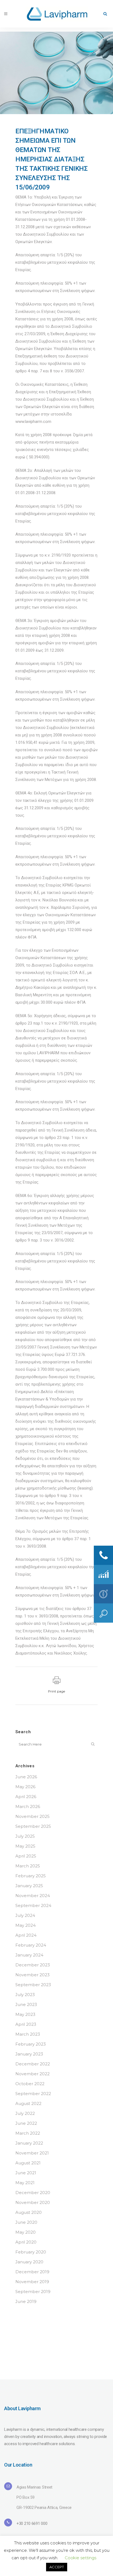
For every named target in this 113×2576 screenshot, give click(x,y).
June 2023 (26, 2004)
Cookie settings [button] (80, 2558)
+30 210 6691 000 (32, 2523)
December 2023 (33, 1965)
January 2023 (29, 2054)
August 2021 (28, 2163)
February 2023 (31, 2044)
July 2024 (25, 1915)
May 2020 (26, 2232)
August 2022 (28, 2103)
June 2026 (26, 1777)
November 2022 (33, 2074)
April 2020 (26, 2242)
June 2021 (26, 2173)
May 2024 (26, 1925)
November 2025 (33, 1816)
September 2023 (33, 1985)
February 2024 (31, 1945)
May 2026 (25, 1787)
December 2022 (33, 2064)
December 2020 (33, 2193)
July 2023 (25, 1995)
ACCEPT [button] (57, 2567)
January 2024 (29, 1955)
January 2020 (29, 2262)
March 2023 (28, 2034)
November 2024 (33, 1896)
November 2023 (33, 1975)
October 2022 (30, 2084)
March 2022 (28, 2133)
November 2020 (33, 2202)
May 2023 (25, 2014)
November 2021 (32, 2153)
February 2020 (31, 2252)
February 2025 (31, 1876)
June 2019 (26, 2301)
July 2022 (25, 2113)
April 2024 (26, 1935)
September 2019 (33, 2292)
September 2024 (33, 1905)
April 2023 (26, 2024)
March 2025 (28, 1866)
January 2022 (29, 2143)
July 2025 (25, 1836)
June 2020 (26, 2222)
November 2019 (32, 2282)
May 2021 (25, 2183)
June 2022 (26, 2123)
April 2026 (26, 1797)
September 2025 (33, 1826)
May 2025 (25, 1846)
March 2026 (28, 1806)
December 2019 (32, 2272)
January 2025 (29, 1886)
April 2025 (26, 1856)
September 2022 (33, 2094)
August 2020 (29, 2212)
